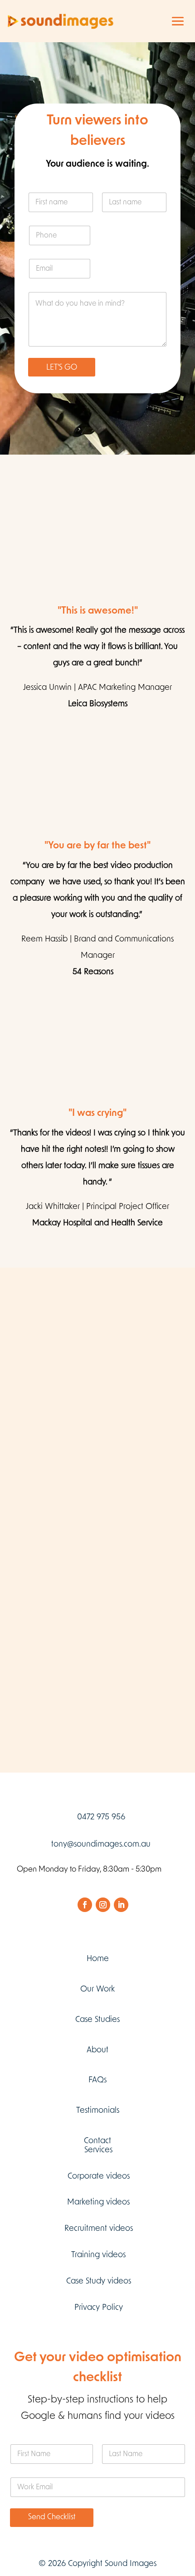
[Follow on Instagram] (103, 1905)
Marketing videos (98, 2202)
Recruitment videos (99, 2229)
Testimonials (98, 2110)
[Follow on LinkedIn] (121, 1905)
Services (98, 2150)
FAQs (97, 2080)
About (97, 2050)
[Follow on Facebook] (85, 1905)
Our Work (97, 1989)
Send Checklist (52, 2517)
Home (98, 1959)
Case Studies (97, 2020)
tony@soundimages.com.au (101, 1844)
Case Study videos (99, 2281)
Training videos (98, 2255)
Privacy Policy (99, 2308)
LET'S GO (62, 367)
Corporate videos (99, 2176)
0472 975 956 (101, 1817)
